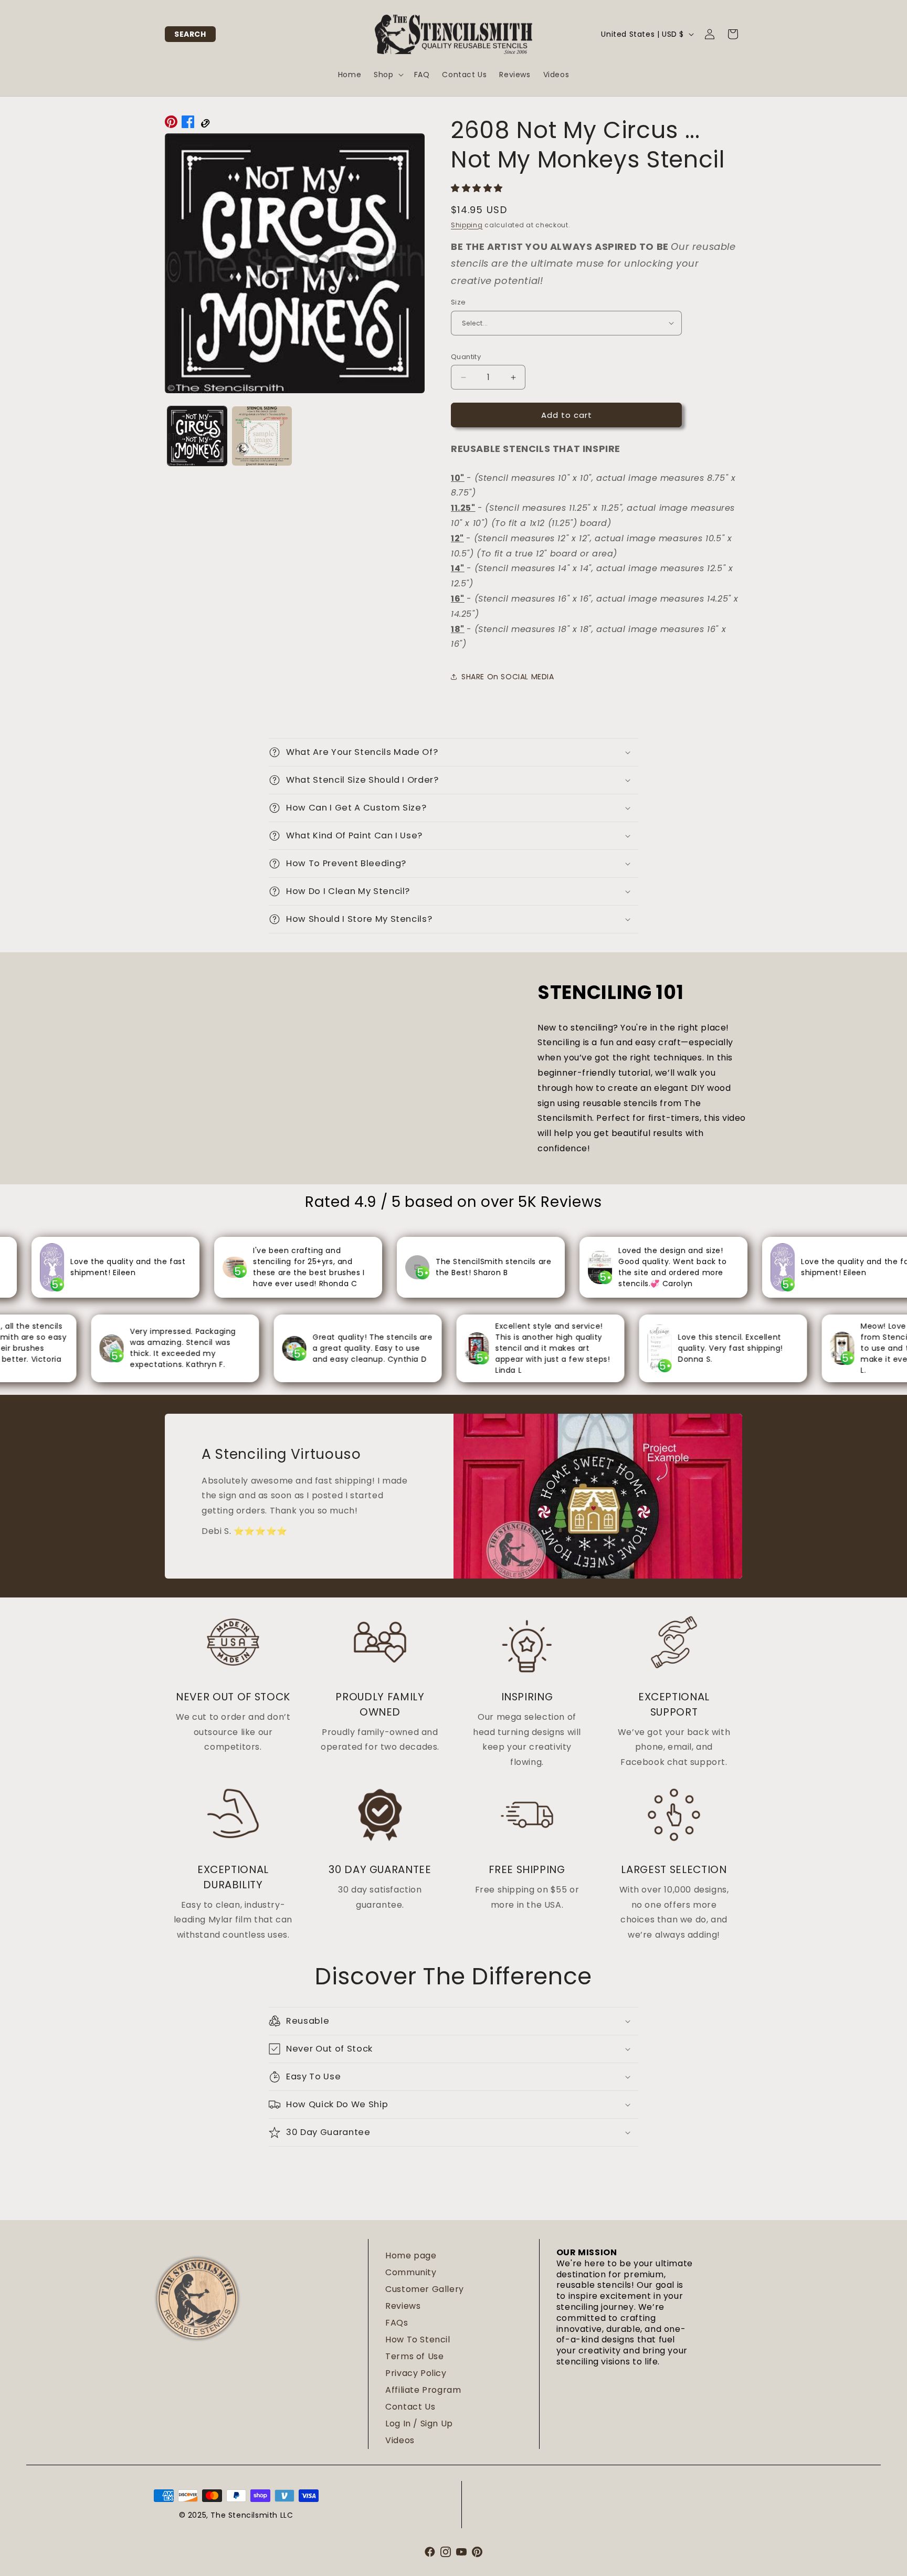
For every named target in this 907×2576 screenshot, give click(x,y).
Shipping (467, 225)
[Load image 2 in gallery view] (262, 436)
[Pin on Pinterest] (171, 124)
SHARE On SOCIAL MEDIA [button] (508, 677)
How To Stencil (418, 2340)
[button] (190, 34)
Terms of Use (414, 2356)
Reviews (403, 2306)
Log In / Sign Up (419, 2423)
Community (411, 2272)
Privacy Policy (416, 2373)
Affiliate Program (423, 2390)
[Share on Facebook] (188, 124)
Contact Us (410, 2407)
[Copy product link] (205, 124)
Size (458, 302)
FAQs (397, 2323)
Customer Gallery (425, 2289)
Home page (411, 2256)
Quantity (466, 357)
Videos (400, 2440)
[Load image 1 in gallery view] (197, 436)
